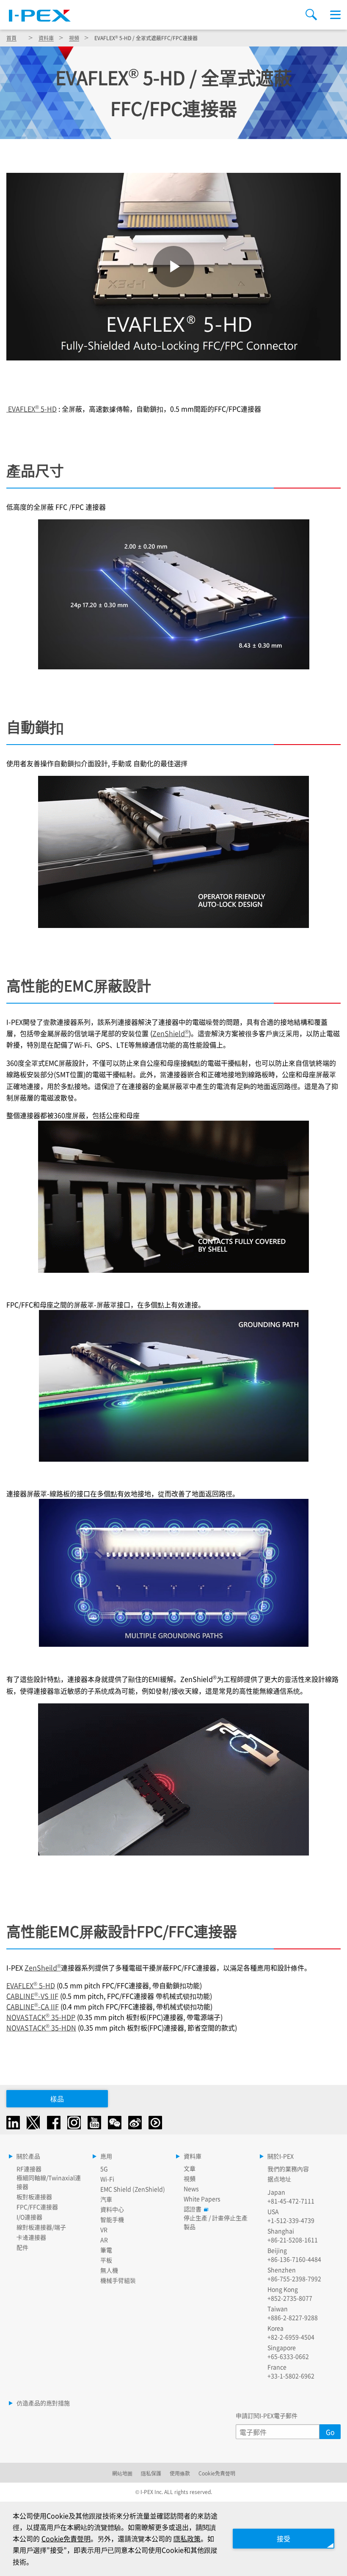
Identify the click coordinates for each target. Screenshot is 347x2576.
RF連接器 (29, 2169)
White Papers (202, 2199)
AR (104, 2240)
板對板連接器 (34, 2197)
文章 (190, 2168)
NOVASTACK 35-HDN (41, 2028)
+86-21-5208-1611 (293, 2240)
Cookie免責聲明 (217, 2473)
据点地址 (279, 2179)
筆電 (106, 2250)
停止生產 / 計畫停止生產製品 (216, 2222)
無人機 (109, 2270)
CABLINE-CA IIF (33, 2006)
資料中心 (112, 2209)
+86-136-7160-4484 (294, 2259)
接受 (284, 2538)
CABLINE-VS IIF (32, 1996)
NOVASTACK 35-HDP (41, 2017)
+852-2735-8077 (290, 2298)
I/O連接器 (29, 2217)
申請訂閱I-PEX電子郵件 (267, 2415)
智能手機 (112, 2219)
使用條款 (180, 2473)
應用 (106, 2156)
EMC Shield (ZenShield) (133, 2189)
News (191, 2189)
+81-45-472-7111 (291, 2201)
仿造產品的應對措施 (43, 2403)
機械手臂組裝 (118, 2280)
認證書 (193, 2209)
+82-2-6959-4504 (291, 2337)
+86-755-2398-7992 (294, 2279)
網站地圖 (122, 2473)
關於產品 (28, 2156)
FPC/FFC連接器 (37, 2207)
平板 (106, 2260)
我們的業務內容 (288, 2169)
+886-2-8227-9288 (293, 2317)
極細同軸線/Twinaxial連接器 (49, 2182)
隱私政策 (187, 2538)
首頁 (11, 38)
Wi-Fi (107, 2179)
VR (104, 2229)
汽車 (106, 2199)
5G (104, 2169)
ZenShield (171, 1033)
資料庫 (46, 38)
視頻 (74, 38)
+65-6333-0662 (288, 2356)
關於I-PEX (281, 2156)
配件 (22, 2247)
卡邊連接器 (31, 2237)
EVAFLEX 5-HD (32, 409)
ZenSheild (43, 1967)
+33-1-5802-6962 (291, 2376)
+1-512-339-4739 (291, 2220)
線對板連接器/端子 (41, 2227)
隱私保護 (151, 2473)
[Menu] (335, 15)
